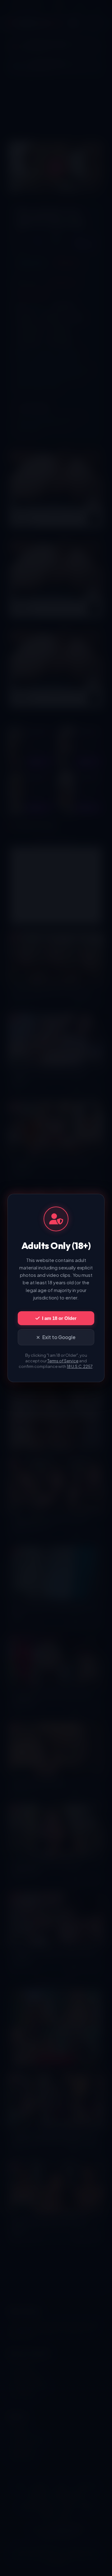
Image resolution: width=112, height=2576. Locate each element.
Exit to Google (59, 1337)
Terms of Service (63, 1361)
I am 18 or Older (59, 1318)
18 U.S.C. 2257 (80, 1366)
